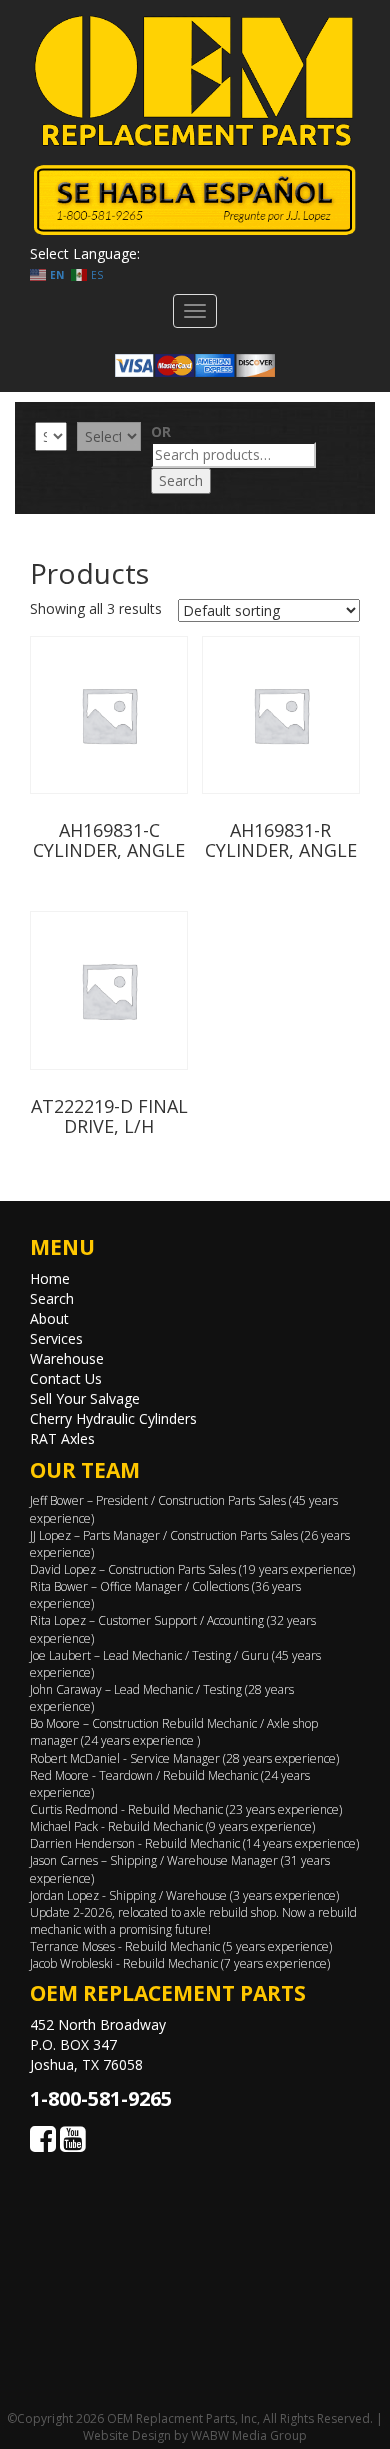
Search (181, 480)
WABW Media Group (249, 2435)
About (49, 1318)
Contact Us (66, 1378)
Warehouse (67, 1358)
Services (56, 1338)
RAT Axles (62, 1438)
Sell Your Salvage (85, 1398)
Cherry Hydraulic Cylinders (113, 1418)
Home (50, 1278)
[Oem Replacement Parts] (195, 81)
